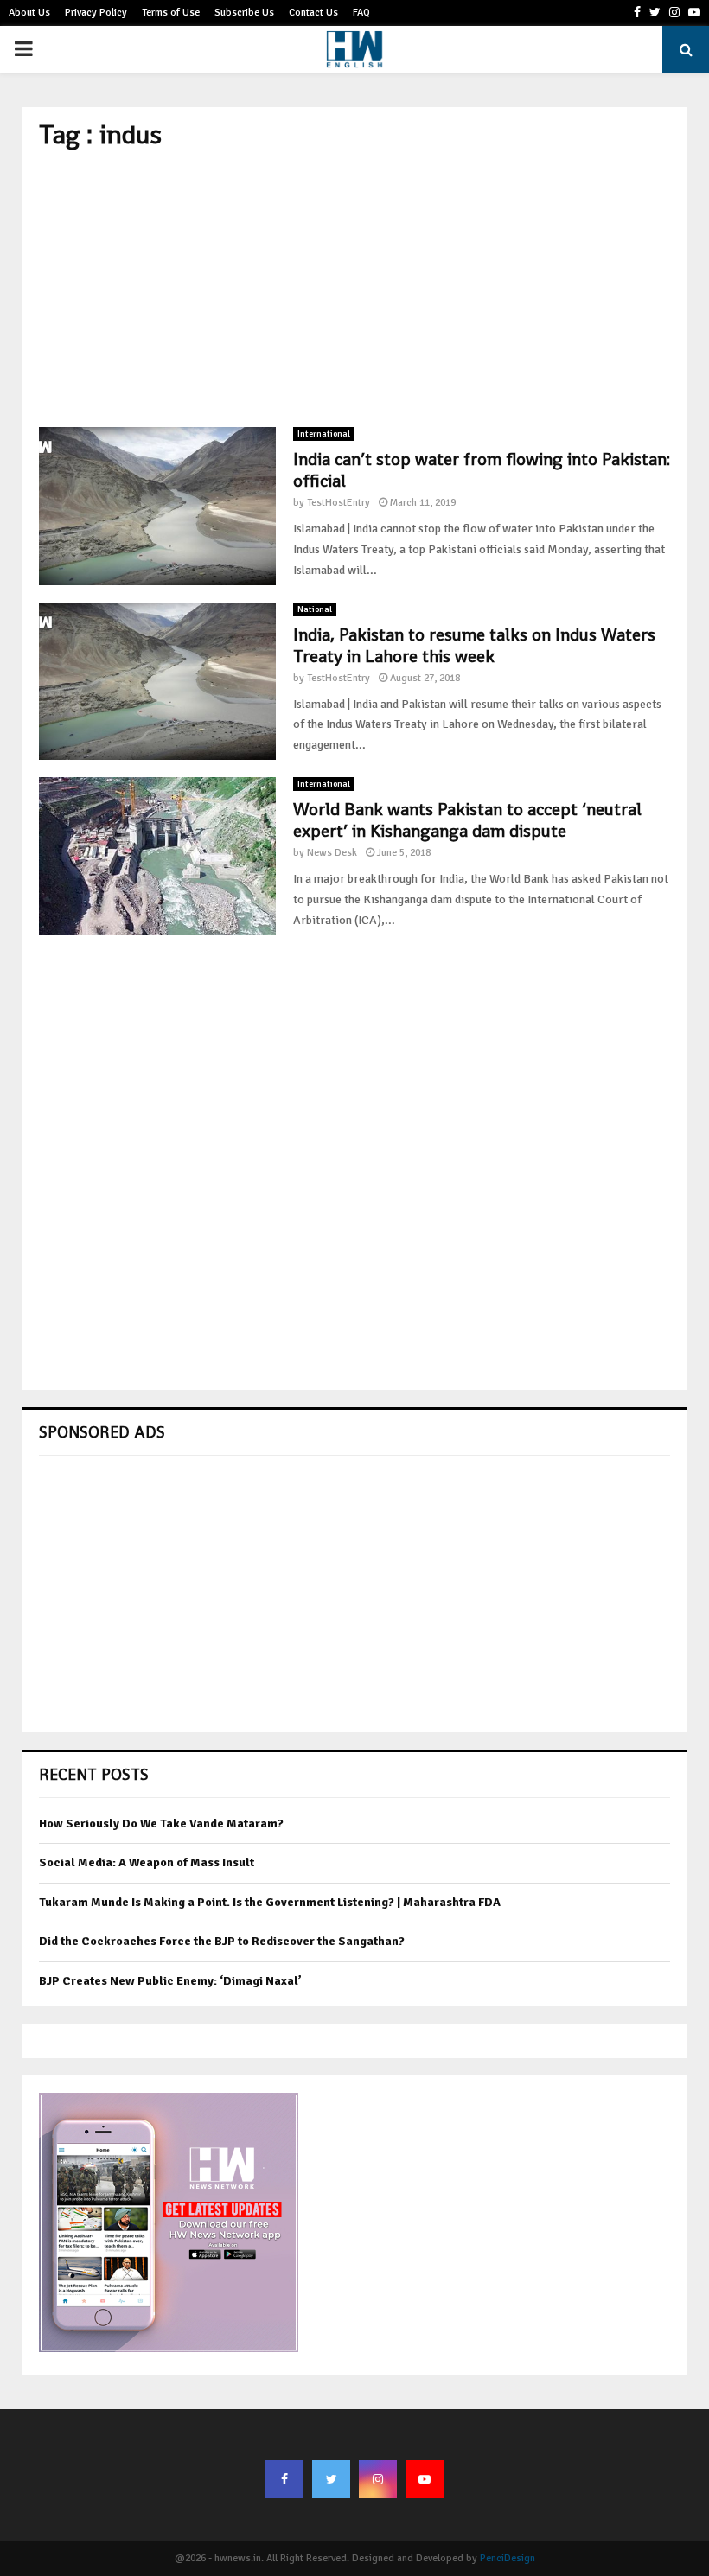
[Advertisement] (354, 289)
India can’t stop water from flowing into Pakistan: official (482, 470)
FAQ (361, 13)
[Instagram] (378, 2479)
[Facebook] (284, 2479)
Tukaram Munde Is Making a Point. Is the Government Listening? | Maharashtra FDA (270, 1902)
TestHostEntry (339, 503)
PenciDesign (508, 2558)
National (315, 609)
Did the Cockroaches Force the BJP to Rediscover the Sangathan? (222, 1941)
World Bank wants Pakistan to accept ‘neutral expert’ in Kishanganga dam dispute (467, 820)
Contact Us (313, 13)
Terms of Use (171, 13)
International (324, 434)
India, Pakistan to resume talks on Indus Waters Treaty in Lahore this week (474, 645)
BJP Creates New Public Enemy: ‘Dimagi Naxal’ (170, 1981)
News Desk (332, 853)
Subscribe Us (244, 13)
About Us (29, 13)
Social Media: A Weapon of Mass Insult (147, 1862)
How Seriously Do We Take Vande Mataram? (161, 1824)
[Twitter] (331, 2479)
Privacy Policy (96, 13)
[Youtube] (425, 2479)
